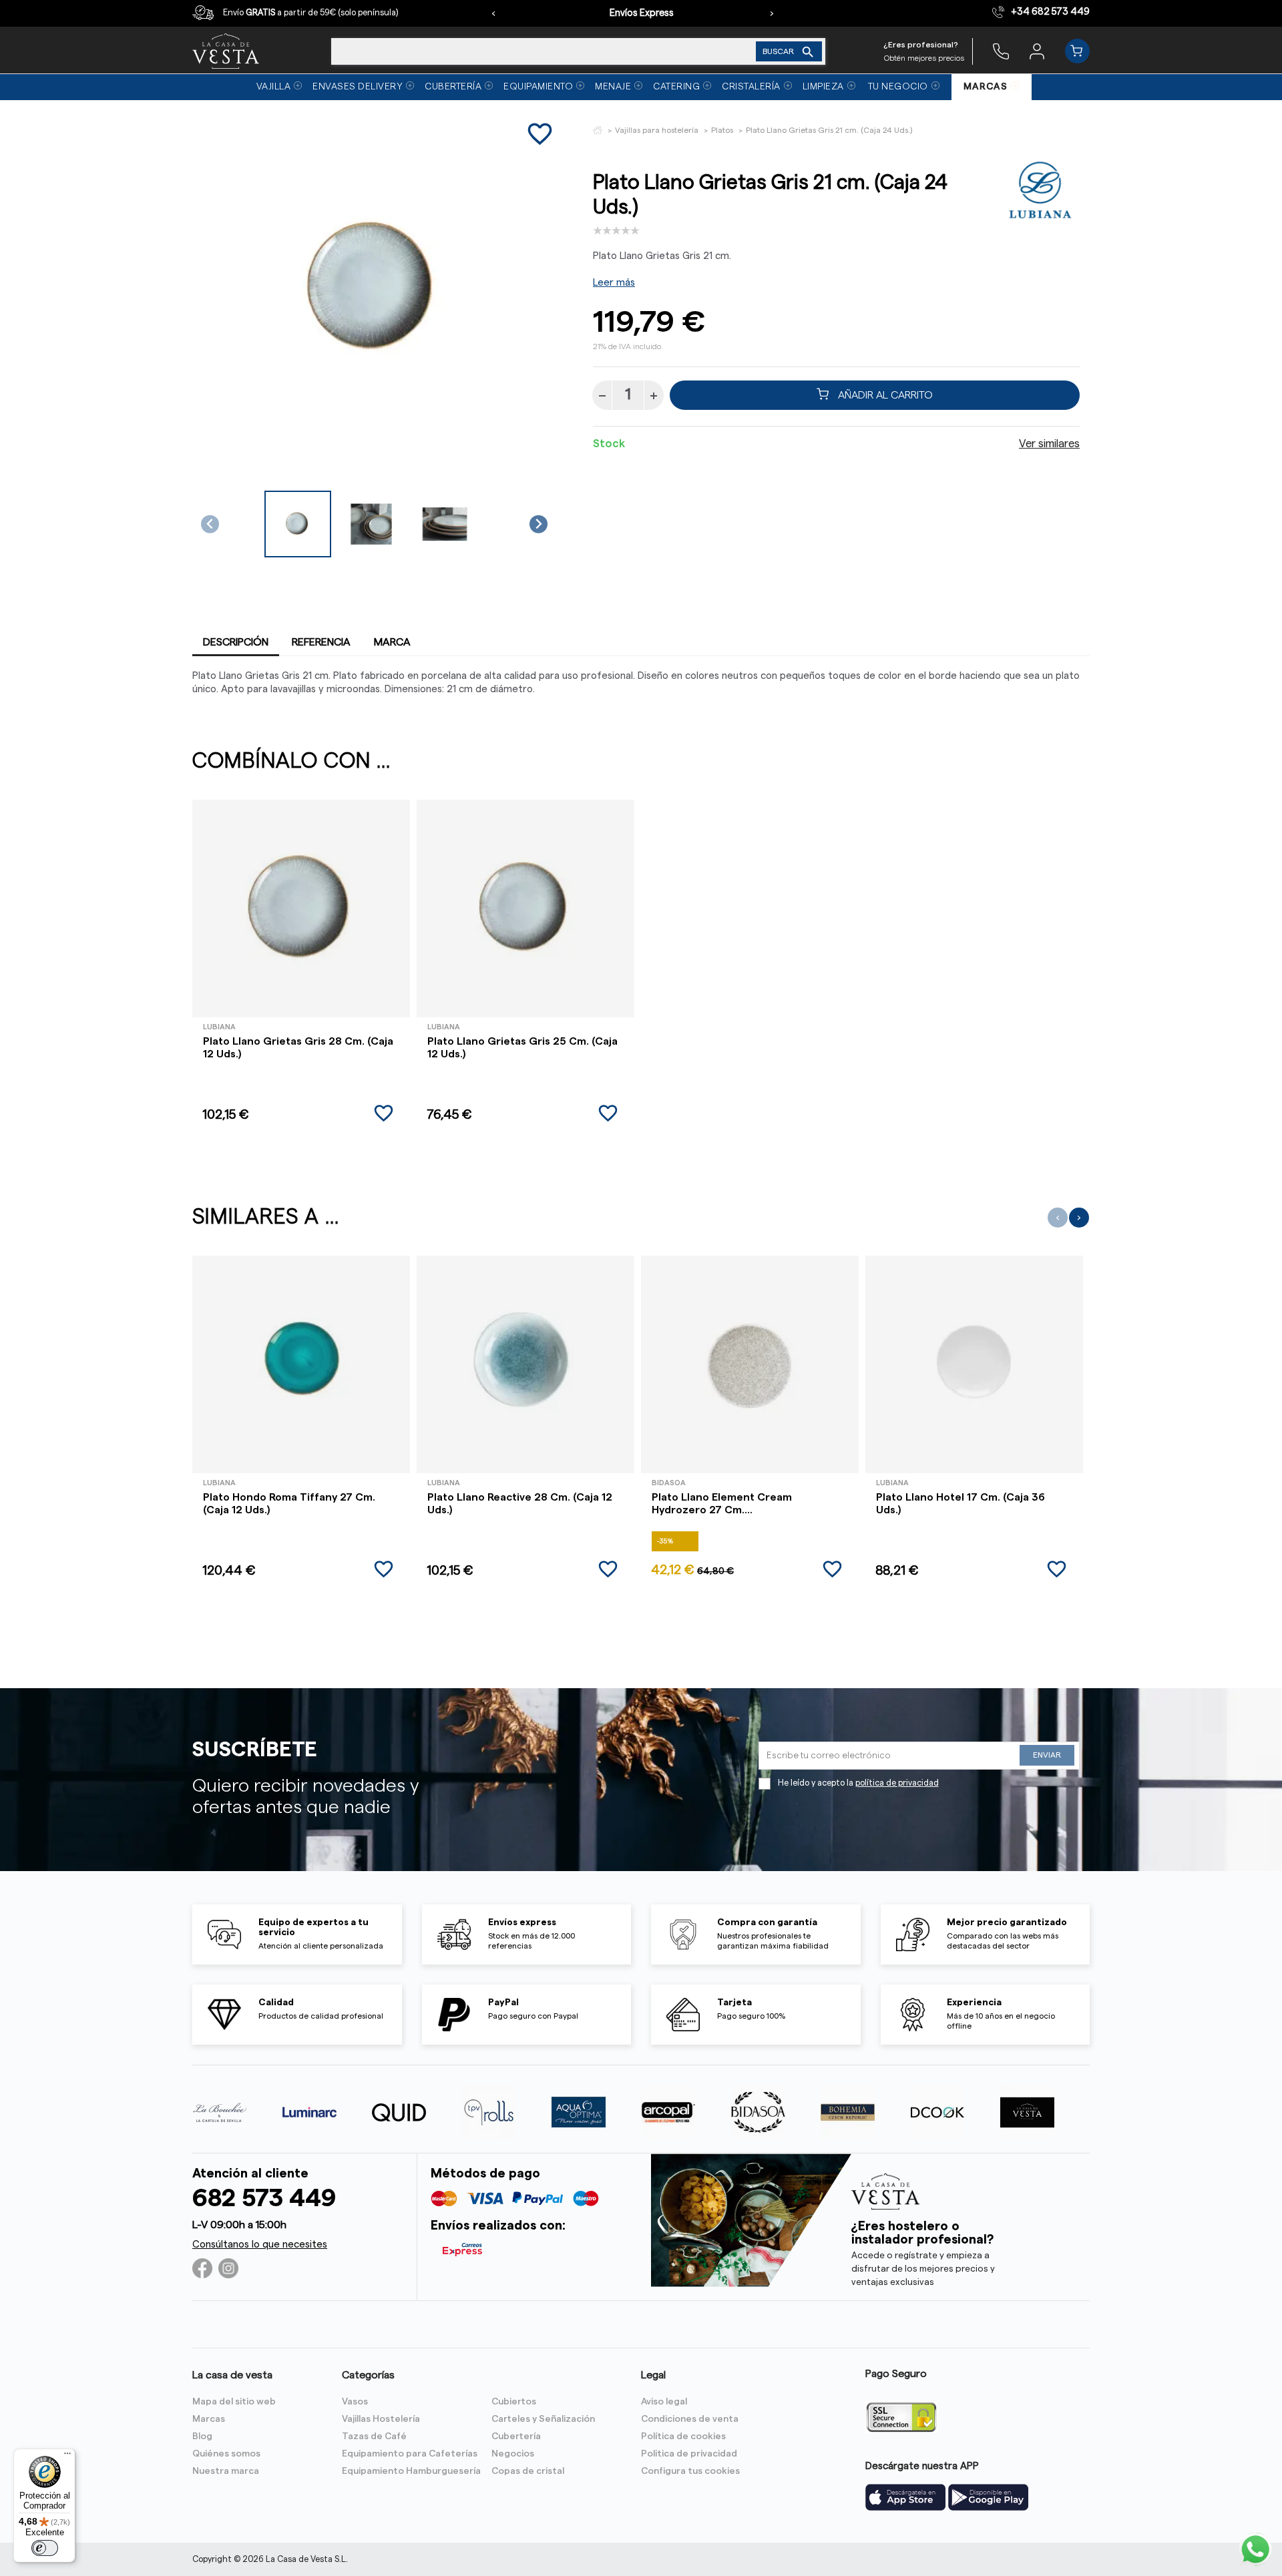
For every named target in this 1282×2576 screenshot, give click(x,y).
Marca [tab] (392, 642)
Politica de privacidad (689, 2454)
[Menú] (67, 2457)
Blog (202, 2436)
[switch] (45, 2548)
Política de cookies (683, 2436)
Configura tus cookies (690, 2471)
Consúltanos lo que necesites (260, 2245)
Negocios (513, 2454)
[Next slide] (539, 524)
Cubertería (516, 2436)
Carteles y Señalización (543, 2419)
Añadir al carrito (884, 395)
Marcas (209, 2419)
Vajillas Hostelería (381, 2419)
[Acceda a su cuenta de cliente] (1037, 51)
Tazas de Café (374, 2436)
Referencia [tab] (321, 642)
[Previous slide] (210, 524)
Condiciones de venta (690, 2419)
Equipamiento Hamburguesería (411, 2471)
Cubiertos (514, 2402)
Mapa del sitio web (234, 2402)
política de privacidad (897, 1783)
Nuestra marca (226, 2471)
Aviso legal (664, 2402)
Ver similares (1049, 444)
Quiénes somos (226, 2454)
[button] (298, 524)
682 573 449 (264, 2199)
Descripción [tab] (236, 642)
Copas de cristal (528, 2471)
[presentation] (493, 13)
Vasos (355, 2402)
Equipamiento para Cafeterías (410, 2454)
